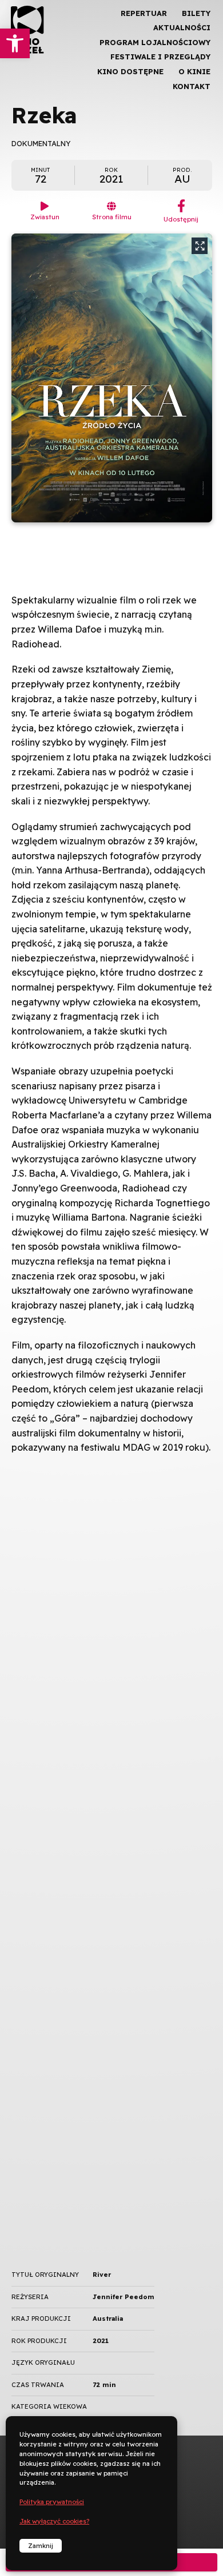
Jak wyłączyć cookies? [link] (54, 2521)
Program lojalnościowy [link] (155, 42)
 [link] (194, 120)
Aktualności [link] (182, 27)
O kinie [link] (194, 71)
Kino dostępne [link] (130, 71)
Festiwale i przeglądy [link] (160, 57)
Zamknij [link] (41, 2546)
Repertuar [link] (144, 13)
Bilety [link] (196, 13)
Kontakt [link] (192, 86)
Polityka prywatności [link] (52, 2502)
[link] (15, 43)
